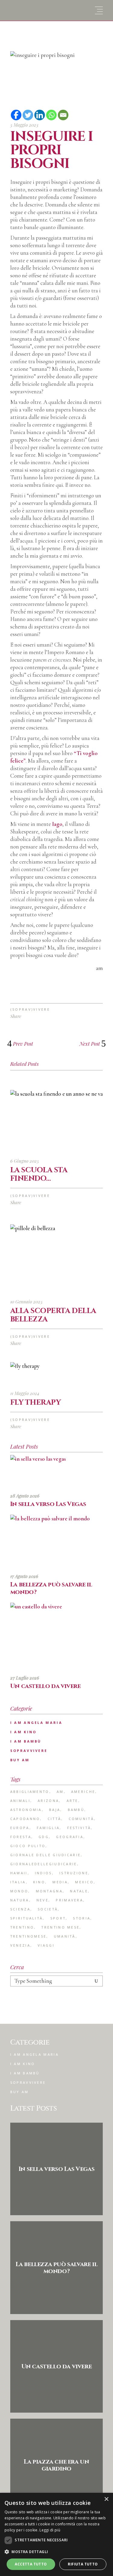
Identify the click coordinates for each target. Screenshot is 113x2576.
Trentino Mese (60, 1927)
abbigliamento (30, 1792)
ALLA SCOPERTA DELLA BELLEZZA (53, 1315)
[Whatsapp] (51, 115)
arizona (48, 1801)
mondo (19, 1891)
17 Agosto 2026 (24, 1576)
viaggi (46, 1945)
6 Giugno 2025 (25, 1161)
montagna (49, 1891)
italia (18, 1882)
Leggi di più (50, 2530)
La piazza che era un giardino (56, 2465)
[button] (56, 2552)
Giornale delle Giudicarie (46, 1855)
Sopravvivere (29, 1751)
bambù (76, 1810)
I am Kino (24, 1732)
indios (44, 1873)
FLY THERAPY (36, 1403)
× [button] (106, 2499)
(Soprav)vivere (30, 1009)
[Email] (63, 115)
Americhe (83, 1792)
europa (20, 1828)
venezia (20, 1945)
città (55, 1819)
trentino (22, 1927)
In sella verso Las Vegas (48, 1504)
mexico (84, 1882)
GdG (44, 1837)
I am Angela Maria (36, 1723)
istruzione (74, 1873)
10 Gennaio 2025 (26, 1302)
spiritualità (27, 1918)
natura (20, 1900)
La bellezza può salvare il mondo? (51, 1588)
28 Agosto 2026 (25, 1496)
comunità (81, 1819)
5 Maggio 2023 (24, 125)
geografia (70, 1837)
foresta (21, 1837)
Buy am (20, 1760)
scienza (20, 1909)
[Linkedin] (40, 115)
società (48, 1909)
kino (39, 1882)
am (60, 1792)
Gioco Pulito (28, 1846)
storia (82, 1918)
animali (20, 1801)
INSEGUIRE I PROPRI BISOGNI (52, 150)
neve (42, 1900)
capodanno (25, 1819)
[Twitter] (28, 115)
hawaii (19, 1873)
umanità (65, 1936)
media (60, 1882)
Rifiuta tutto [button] (83, 2564)
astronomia (26, 1810)
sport (58, 1918)
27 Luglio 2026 (25, 1678)
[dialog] (56, 2534)
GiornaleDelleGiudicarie (44, 1864)
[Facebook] (16, 115)
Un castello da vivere (46, 1686)
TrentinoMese (28, 1936)
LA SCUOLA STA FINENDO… (39, 1174)
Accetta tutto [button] (31, 2564)
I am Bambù (26, 1741)
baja (55, 1810)
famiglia (48, 1828)
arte (72, 1801)
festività (79, 1828)
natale (79, 1891)
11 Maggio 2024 (25, 1393)
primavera (69, 1900)
